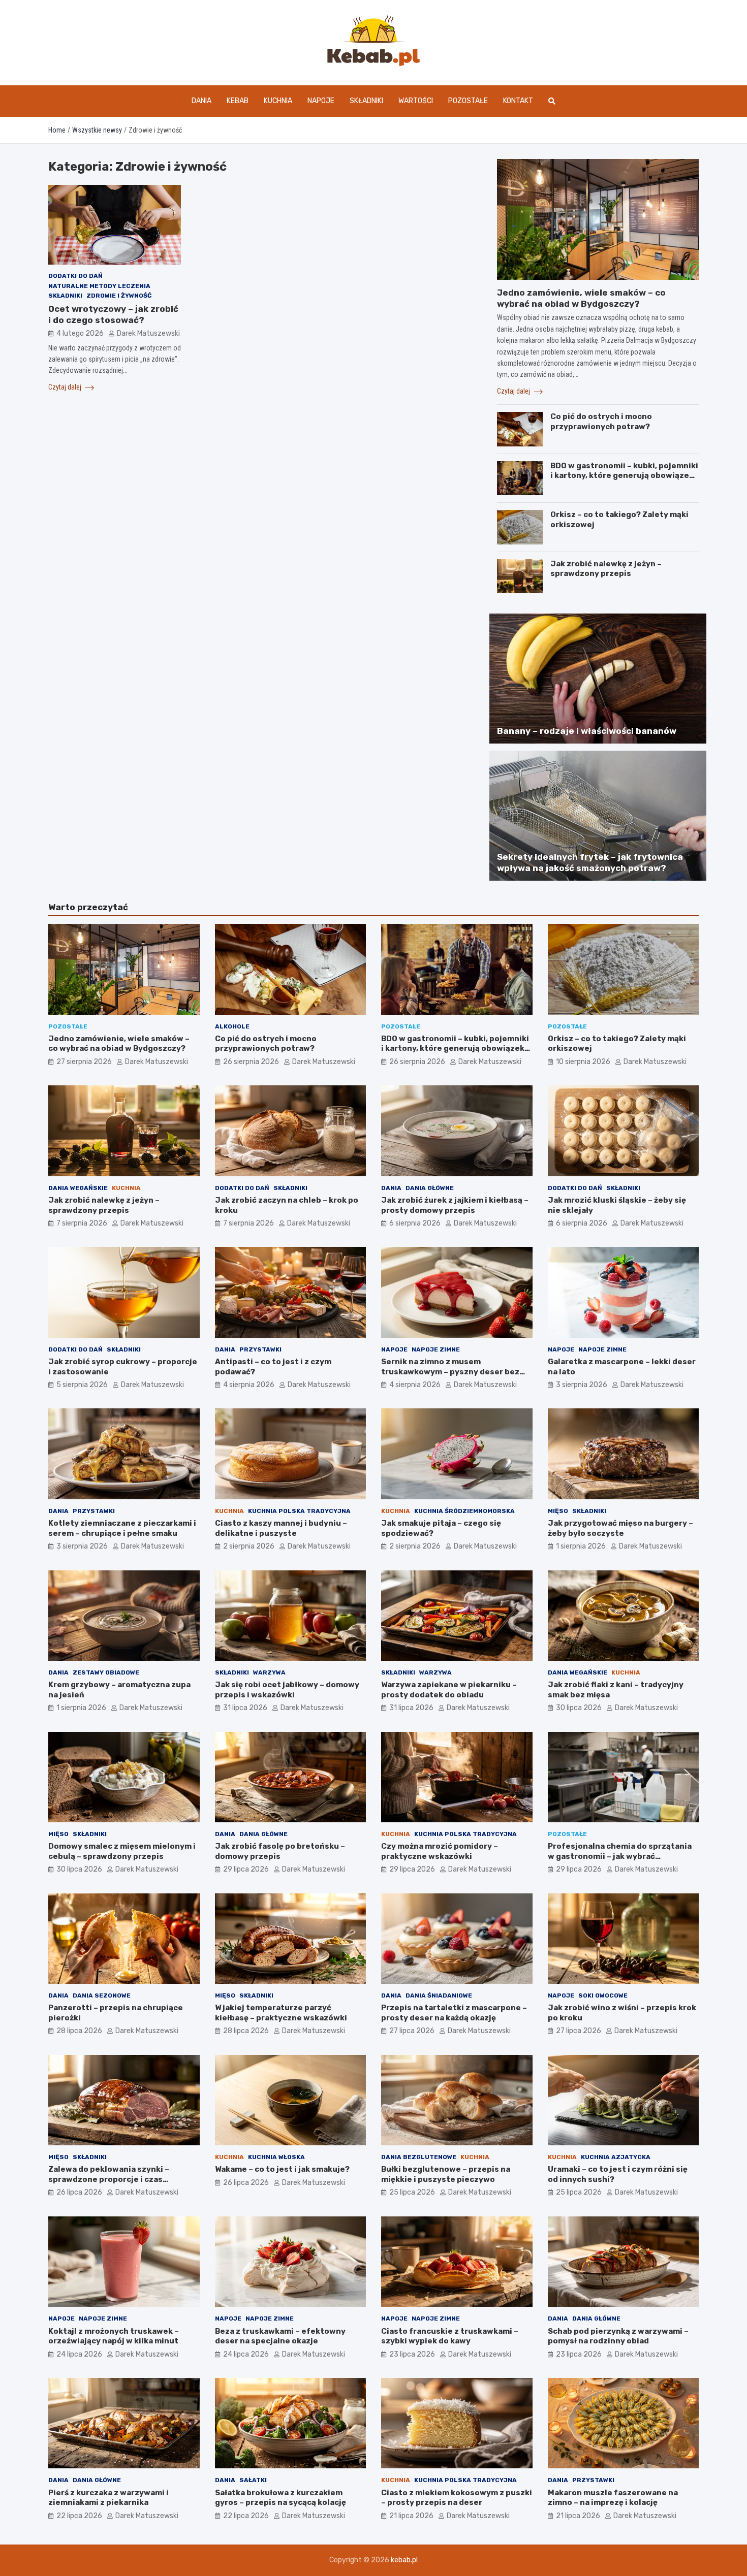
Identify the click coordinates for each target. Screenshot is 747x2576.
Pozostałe (468, 101)
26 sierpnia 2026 (251, 1062)
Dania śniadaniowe (439, 1995)
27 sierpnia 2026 (84, 1062)
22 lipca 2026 (79, 2516)
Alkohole (232, 1026)
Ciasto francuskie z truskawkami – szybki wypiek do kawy (450, 2336)
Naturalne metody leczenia (99, 286)
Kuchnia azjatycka (616, 2157)
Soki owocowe (603, 1995)
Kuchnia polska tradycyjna (299, 1511)
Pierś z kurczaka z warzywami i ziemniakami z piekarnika (108, 2498)
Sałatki (253, 2480)
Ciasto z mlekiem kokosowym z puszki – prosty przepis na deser (457, 2498)
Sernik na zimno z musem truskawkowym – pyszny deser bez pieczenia (450, 1372)
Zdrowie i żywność (119, 296)
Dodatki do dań (75, 276)
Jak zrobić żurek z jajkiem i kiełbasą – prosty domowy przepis (455, 1205)
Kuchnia (278, 101)
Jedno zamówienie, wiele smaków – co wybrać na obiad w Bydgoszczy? (119, 1044)
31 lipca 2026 (245, 1708)
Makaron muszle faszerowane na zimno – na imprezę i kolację (613, 2498)
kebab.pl (404, 2560)
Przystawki (260, 1349)
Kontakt (518, 101)
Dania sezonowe (102, 1995)
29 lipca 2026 (246, 1869)
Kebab (238, 101)
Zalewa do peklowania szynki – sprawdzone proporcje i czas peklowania (109, 2179)
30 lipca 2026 (579, 1708)
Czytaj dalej (66, 387)
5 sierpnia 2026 (82, 1385)
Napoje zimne (436, 1349)
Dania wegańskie (78, 1188)
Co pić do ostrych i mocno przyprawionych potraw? (601, 422)
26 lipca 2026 (79, 2192)
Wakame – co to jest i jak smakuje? (282, 2169)
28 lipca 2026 (79, 2031)
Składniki (366, 101)
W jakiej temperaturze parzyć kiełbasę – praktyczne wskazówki (281, 2013)
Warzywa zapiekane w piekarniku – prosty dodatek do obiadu (449, 1690)
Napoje (321, 101)
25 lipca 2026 (412, 2192)
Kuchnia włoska (276, 2157)
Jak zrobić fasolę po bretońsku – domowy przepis (280, 1851)
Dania (201, 101)
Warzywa (269, 1672)
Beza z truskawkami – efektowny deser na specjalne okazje (280, 2336)
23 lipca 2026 (412, 2354)
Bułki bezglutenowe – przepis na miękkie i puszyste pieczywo (446, 2174)
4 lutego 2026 (80, 334)
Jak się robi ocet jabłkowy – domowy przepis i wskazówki (287, 1690)
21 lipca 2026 (411, 2516)
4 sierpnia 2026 (249, 1385)
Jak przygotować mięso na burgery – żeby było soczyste (620, 1528)
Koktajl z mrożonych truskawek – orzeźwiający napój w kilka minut (114, 2336)
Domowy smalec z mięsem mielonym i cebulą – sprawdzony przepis (122, 1851)
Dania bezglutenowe (419, 2157)
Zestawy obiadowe (106, 1672)
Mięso (558, 1511)
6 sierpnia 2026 (415, 1223)
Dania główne (430, 1188)
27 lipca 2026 (412, 2031)
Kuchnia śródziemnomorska (464, 1511)
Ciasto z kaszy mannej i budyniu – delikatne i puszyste (281, 1528)
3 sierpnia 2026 (582, 1385)
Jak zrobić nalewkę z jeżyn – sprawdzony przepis (606, 569)
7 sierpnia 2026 (82, 1223)
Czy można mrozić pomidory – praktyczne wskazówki (440, 1851)
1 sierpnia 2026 (581, 1546)
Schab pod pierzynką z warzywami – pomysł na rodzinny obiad (618, 2336)
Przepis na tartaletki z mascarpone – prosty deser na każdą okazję (454, 2013)
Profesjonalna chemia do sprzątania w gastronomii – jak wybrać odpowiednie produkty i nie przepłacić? (620, 1861)
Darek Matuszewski (148, 334)
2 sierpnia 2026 (249, 1546)
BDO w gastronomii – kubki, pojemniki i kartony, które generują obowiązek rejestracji (624, 476)
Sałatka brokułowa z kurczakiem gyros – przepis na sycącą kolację (281, 2498)
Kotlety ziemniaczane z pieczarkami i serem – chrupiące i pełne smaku (122, 1528)
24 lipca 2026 (79, 2354)
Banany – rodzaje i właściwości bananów (587, 731)
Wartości (416, 101)
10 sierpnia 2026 (583, 1062)
